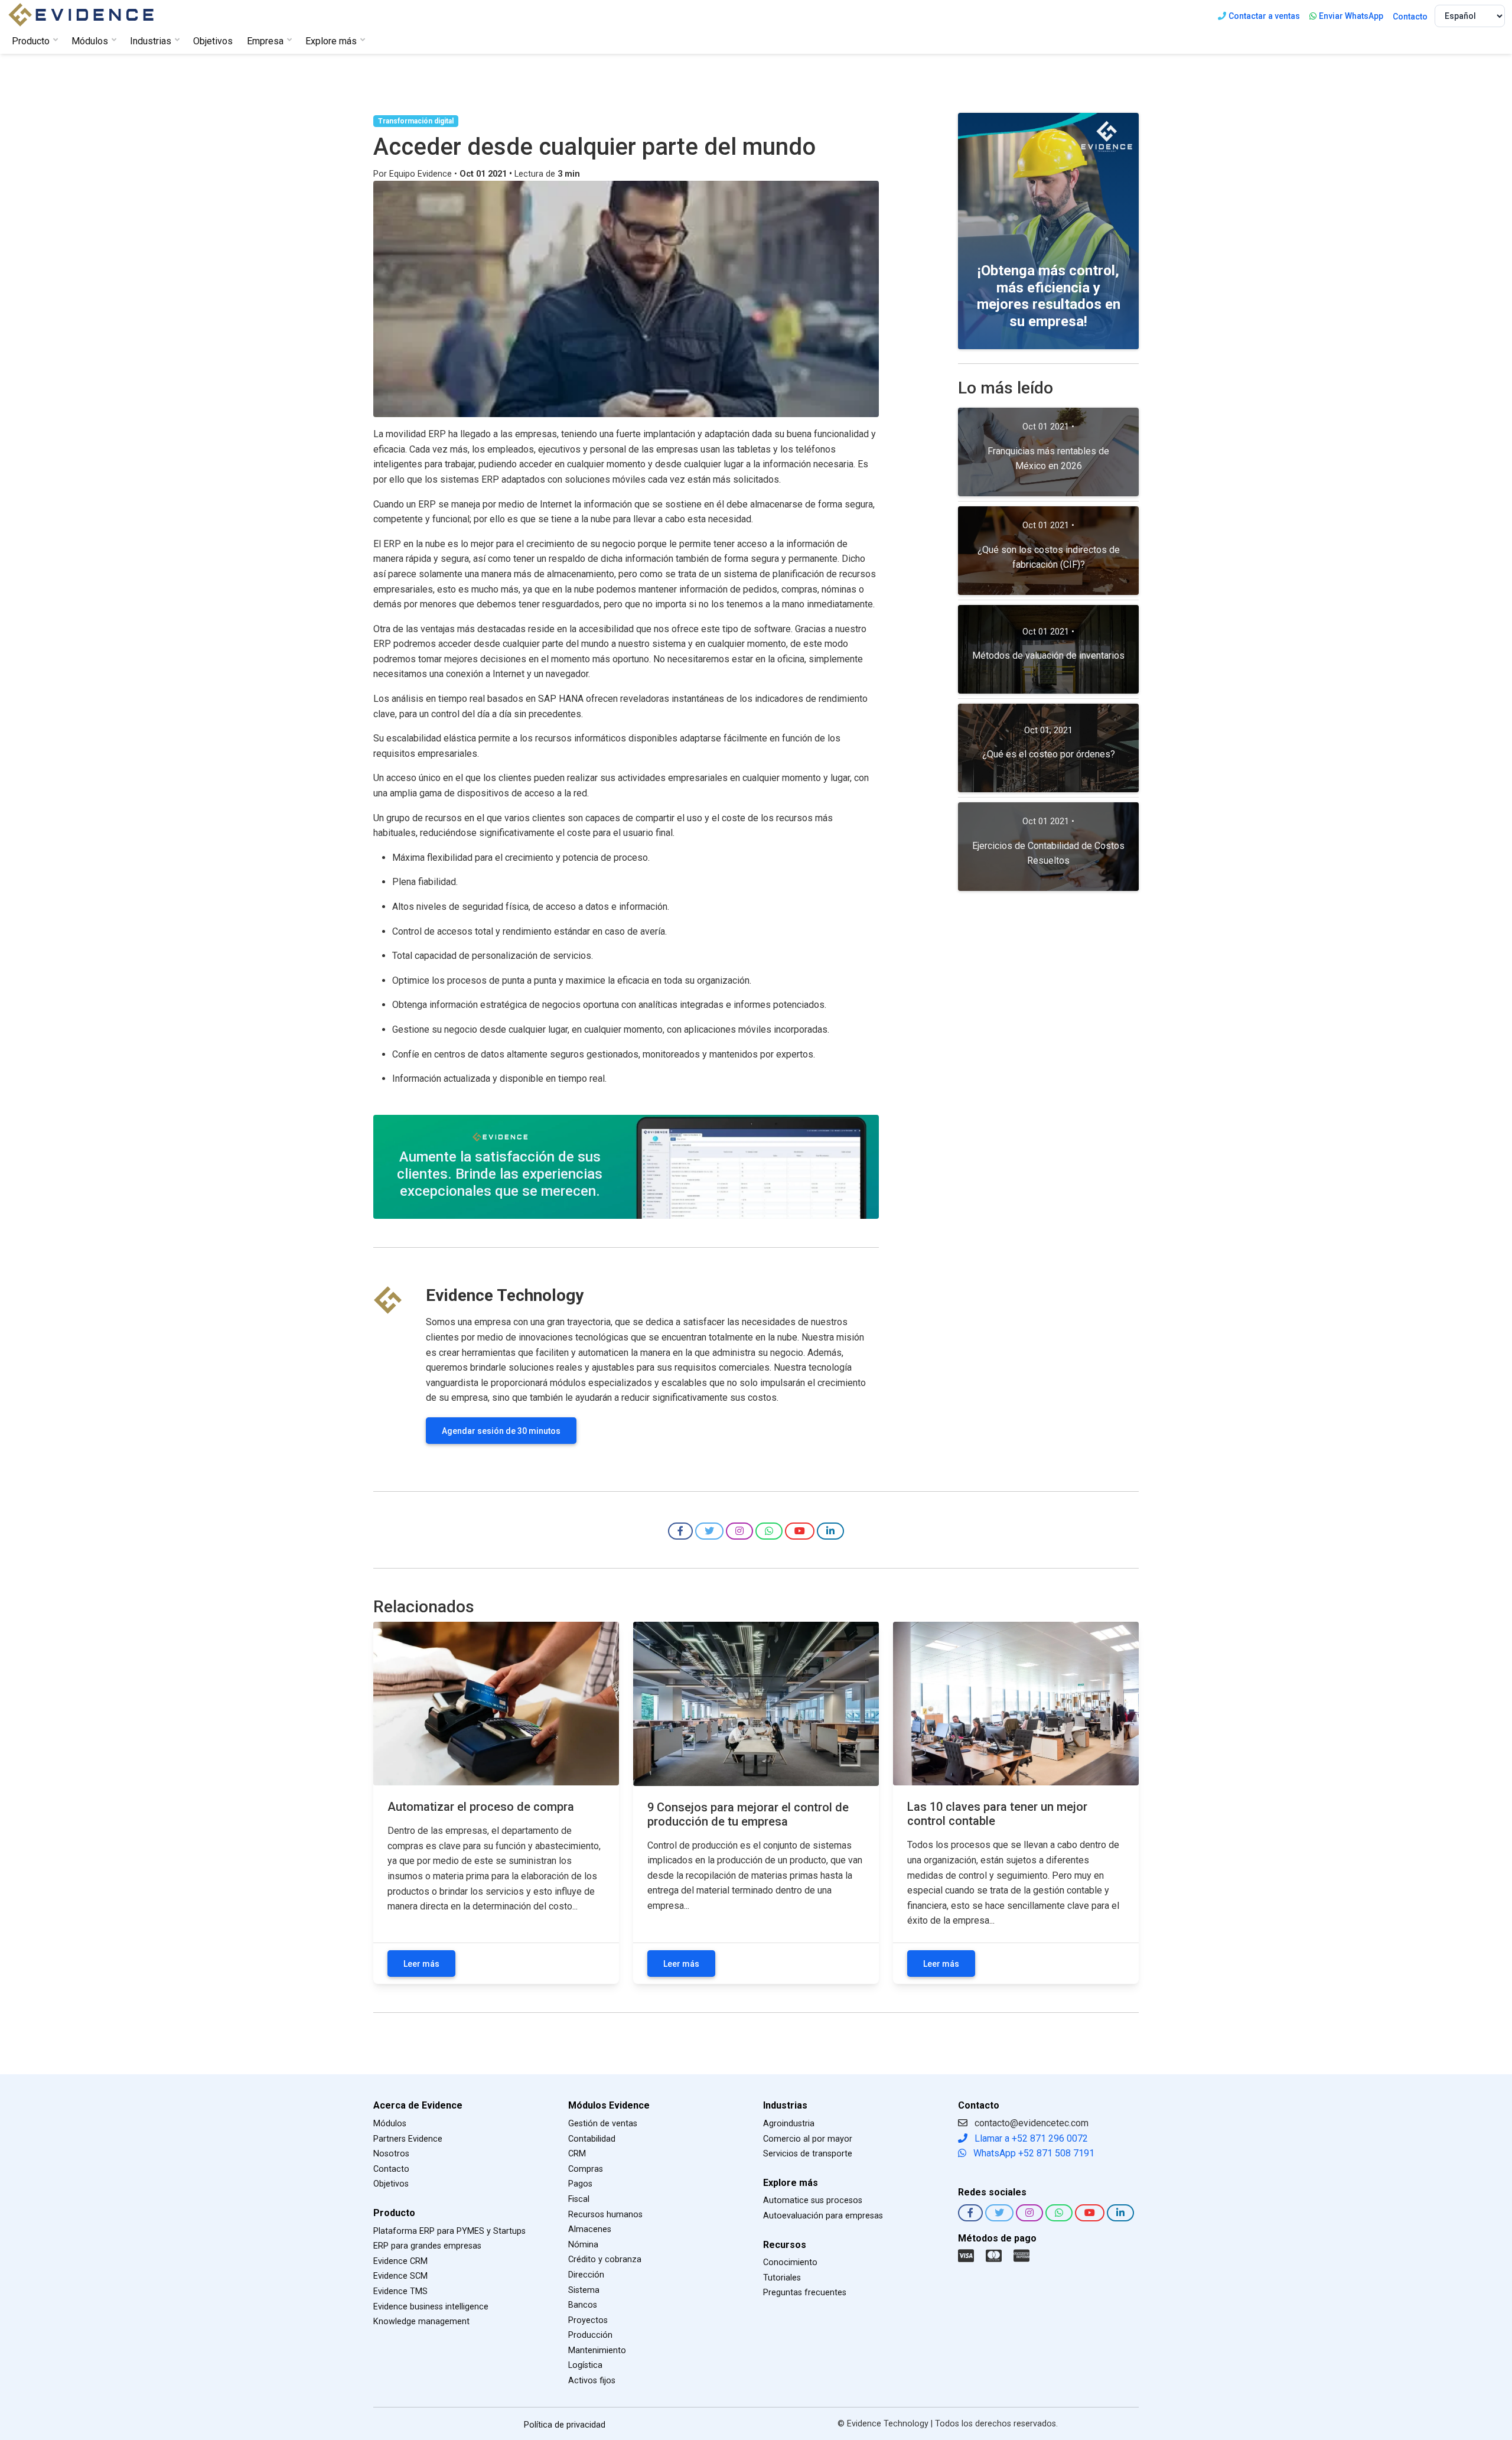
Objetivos (213, 41)
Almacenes (590, 2229)
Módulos (390, 2124)
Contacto (1410, 17)
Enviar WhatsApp (1351, 16)
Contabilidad (592, 2139)
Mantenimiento (597, 2350)
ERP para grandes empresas (427, 2246)
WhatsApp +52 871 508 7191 (1033, 2153)
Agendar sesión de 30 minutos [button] (501, 1431)
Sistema (584, 2290)
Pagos (580, 2184)
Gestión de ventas (603, 2124)
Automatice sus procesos (813, 2200)
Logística (585, 2365)
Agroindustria (789, 2124)
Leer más (421, 1964)
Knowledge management (421, 2322)
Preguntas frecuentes (805, 2293)
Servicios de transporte (808, 2154)
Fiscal (579, 2199)
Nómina (583, 2245)
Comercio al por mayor (808, 2139)
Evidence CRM (400, 2261)
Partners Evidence (408, 2139)
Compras (586, 2169)
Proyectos (588, 2320)
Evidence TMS (400, 2291)
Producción (590, 2335)
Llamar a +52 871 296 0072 (1030, 2138)
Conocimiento (790, 2262)
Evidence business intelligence (431, 2307)
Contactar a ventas (1264, 16)
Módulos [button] (90, 41)
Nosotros (391, 2154)
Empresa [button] (265, 41)
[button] (680, 1531)
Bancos (583, 2305)
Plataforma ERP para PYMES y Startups (449, 2231)
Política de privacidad (565, 2425)
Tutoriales (782, 2278)
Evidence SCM (400, 2276)
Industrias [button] (151, 41)
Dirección (586, 2275)
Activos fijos (592, 2381)
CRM (577, 2154)
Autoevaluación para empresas (823, 2216)
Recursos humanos (605, 2215)
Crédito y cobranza (605, 2260)
